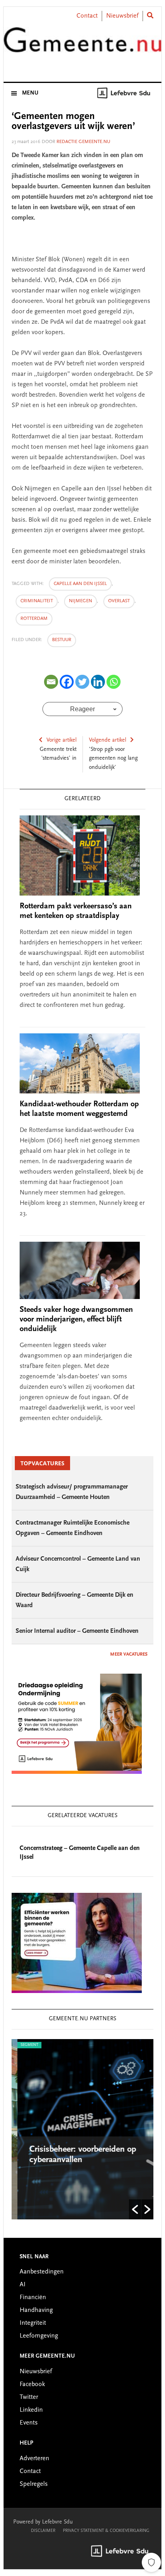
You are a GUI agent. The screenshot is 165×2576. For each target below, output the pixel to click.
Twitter (29, 2397)
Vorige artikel (61, 740)
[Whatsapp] (114, 682)
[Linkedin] (98, 682)
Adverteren (34, 2459)
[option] (82, 2129)
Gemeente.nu (82, 45)
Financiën (33, 2298)
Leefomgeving (39, 2336)
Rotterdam (34, 619)
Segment (24, 2045)
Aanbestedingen (42, 2272)
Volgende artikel (108, 740)
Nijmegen (80, 601)
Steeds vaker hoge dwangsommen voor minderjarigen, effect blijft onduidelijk (76, 1319)
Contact (87, 16)
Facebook (32, 2384)
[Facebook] (67, 682)
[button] (135, 2209)
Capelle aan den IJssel (80, 584)
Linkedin (31, 2410)
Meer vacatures (129, 1654)
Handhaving (36, 2310)
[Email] (51, 682)
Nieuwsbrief (122, 16)
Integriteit (33, 2323)
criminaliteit (37, 601)
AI (23, 2285)
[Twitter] (82, 682)
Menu (30, 93)
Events (29, 2423)
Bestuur (62, 640)
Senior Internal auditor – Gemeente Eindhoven (77, 1631)
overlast (119, 601)
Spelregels (34, 2484)
